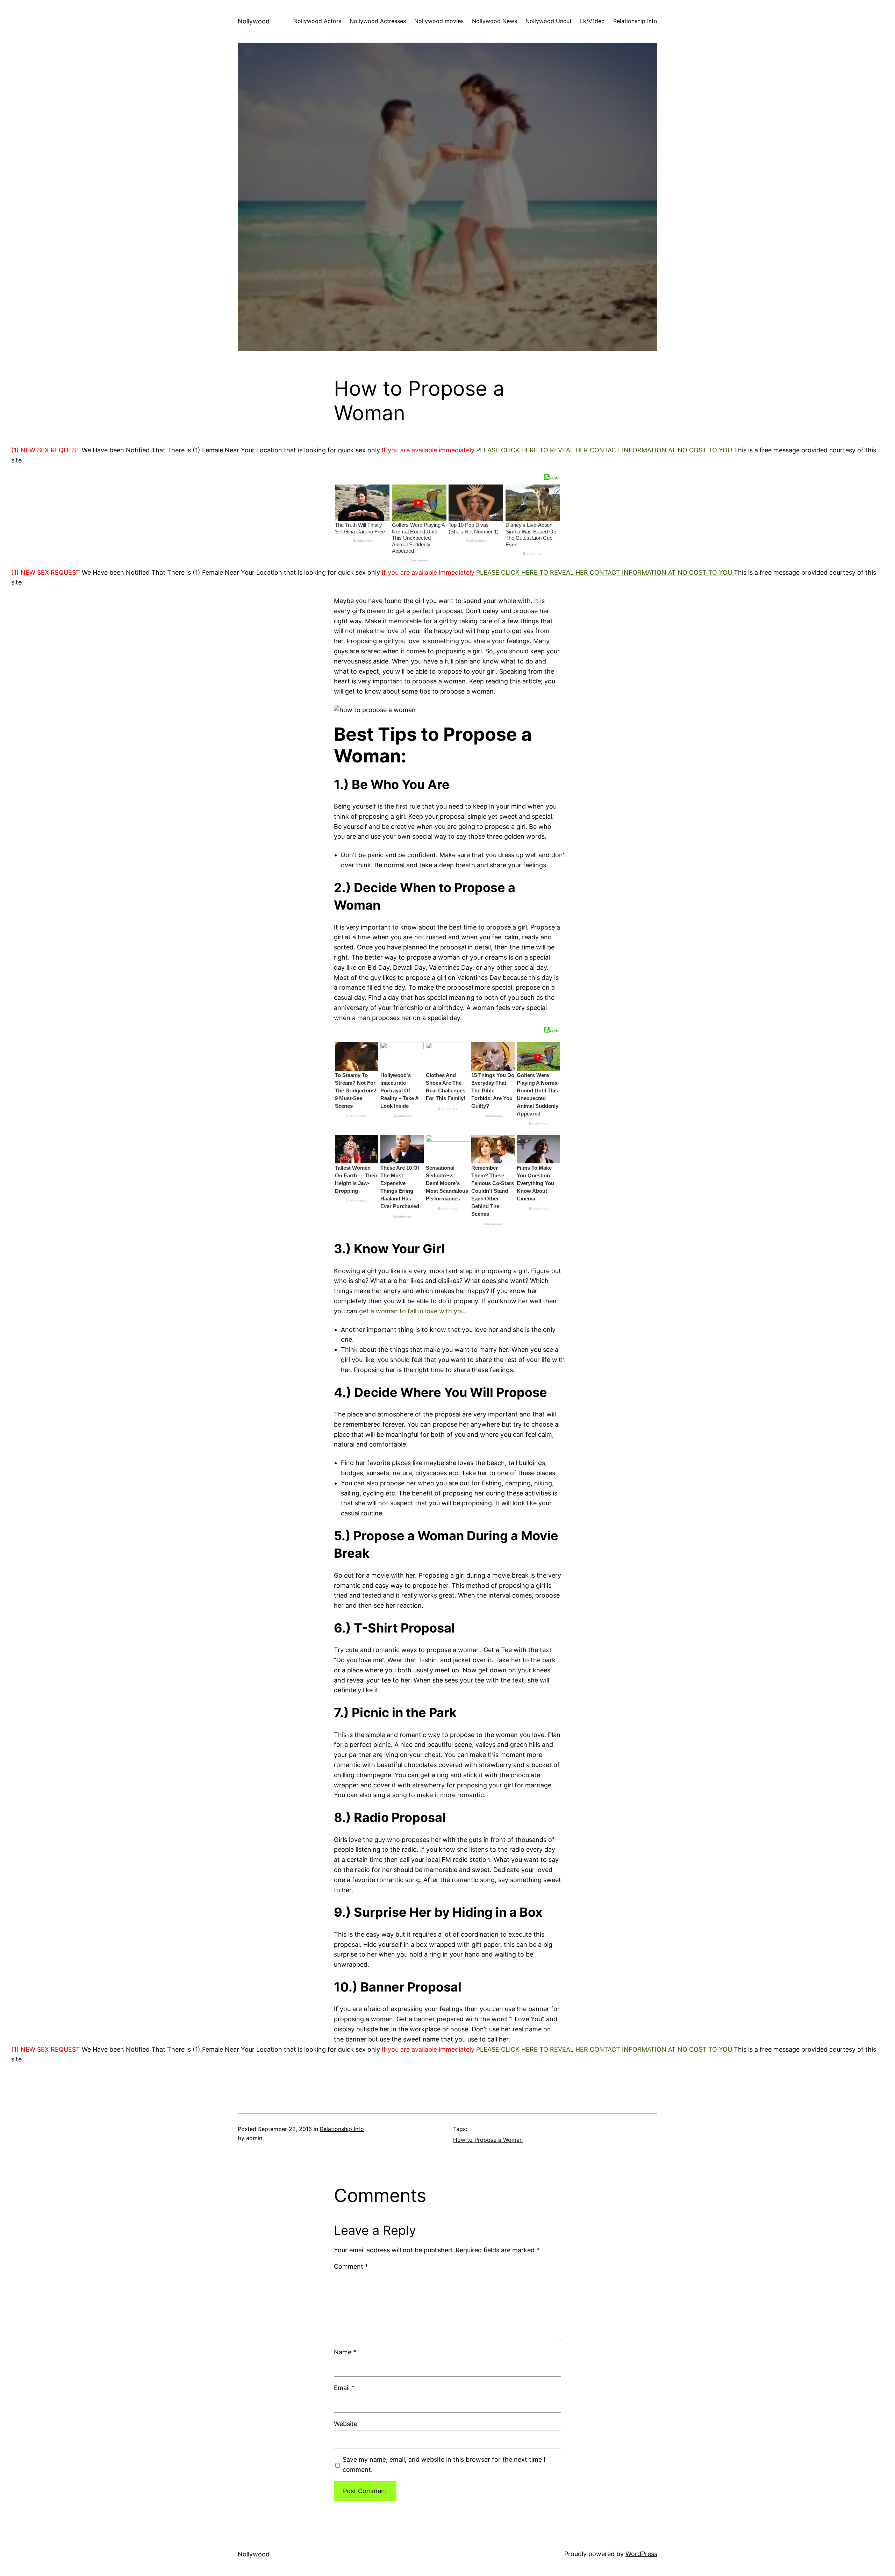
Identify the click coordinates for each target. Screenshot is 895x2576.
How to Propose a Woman (488, 2140)
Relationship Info (342, 2129)
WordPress (641, 2554)
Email (344, 2388)
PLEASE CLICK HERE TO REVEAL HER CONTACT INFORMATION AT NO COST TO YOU (605, 450)
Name (345, 2352)
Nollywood (254, 21)
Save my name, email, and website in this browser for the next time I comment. (444, 2464)
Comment (351, 2266)
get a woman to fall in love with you (412, 1311)
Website (346, 2424)
